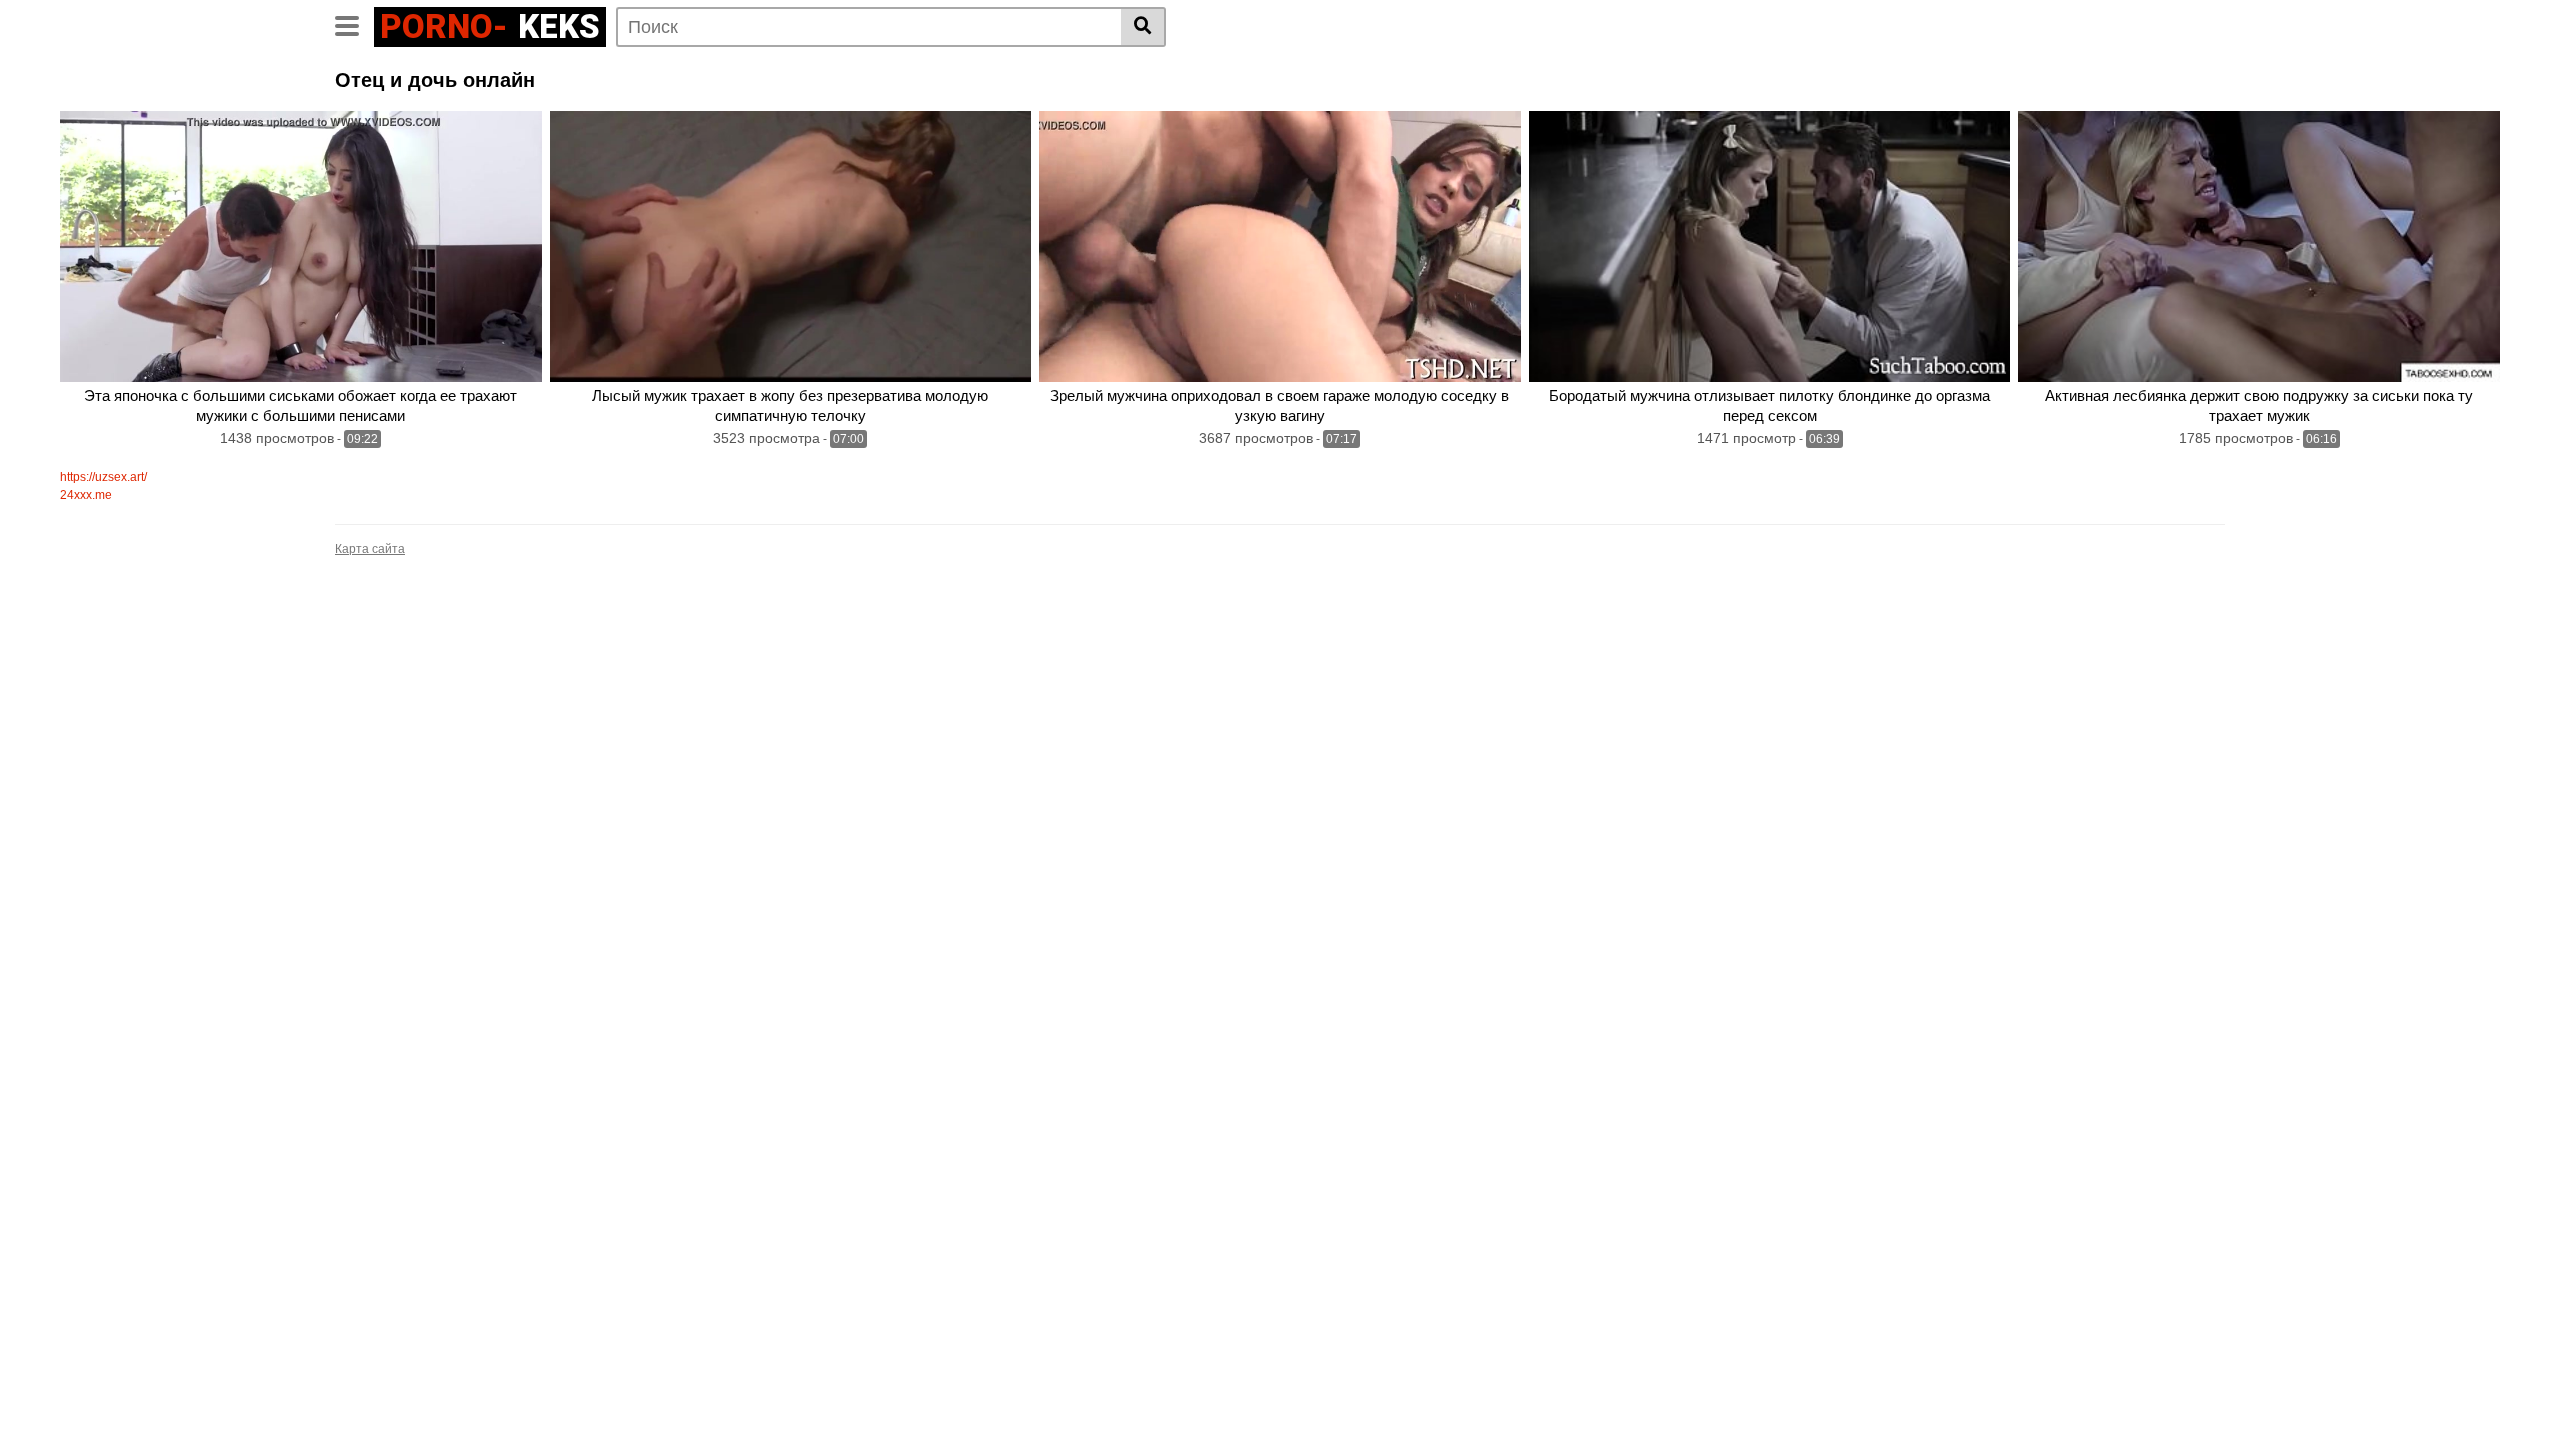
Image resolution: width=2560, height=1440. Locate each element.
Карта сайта (370, 549)
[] (1143, 27)
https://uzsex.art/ (103, 477)
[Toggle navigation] (354, 24)
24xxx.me (86, 495)
